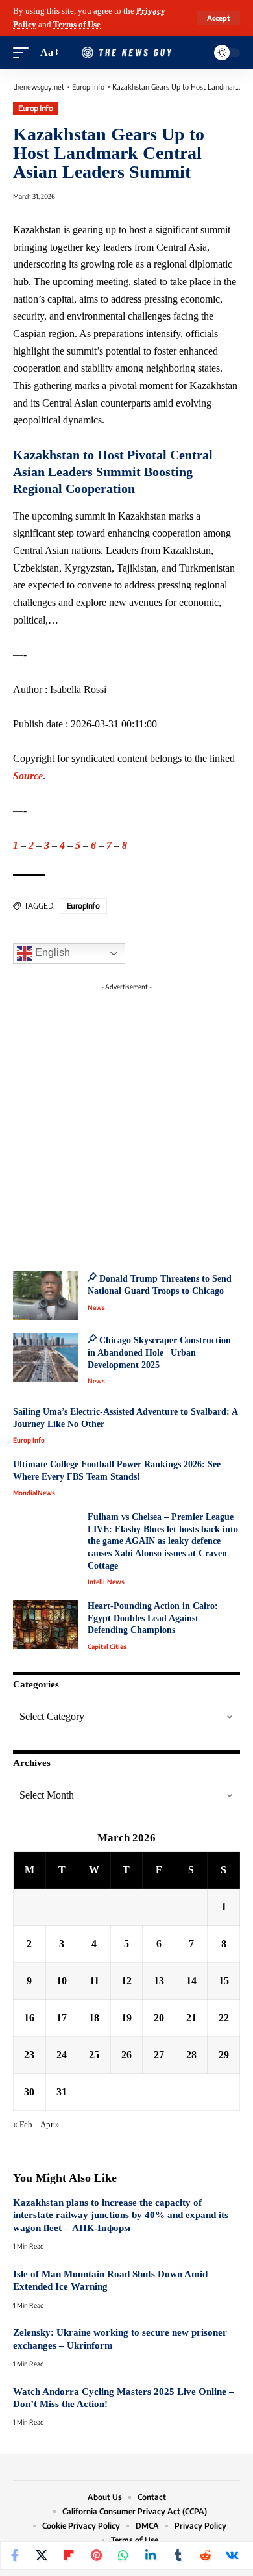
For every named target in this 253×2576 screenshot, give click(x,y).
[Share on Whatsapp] (123, 2555)
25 (94, 2055)
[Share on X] (42, 2555)
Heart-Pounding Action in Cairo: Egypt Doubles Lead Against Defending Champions (153, 1618)
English (51, 953)
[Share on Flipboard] (69, 2555)
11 (94, 1981)
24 (62, 2055)
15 (224, 1981)
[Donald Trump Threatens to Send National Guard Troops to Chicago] (45, 1295)
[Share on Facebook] (14, 2555)
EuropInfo (83, 906)
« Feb (23, 2125)
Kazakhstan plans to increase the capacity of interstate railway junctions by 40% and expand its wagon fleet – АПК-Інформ (121, 2215)
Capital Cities (107, 1647)
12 (126, 1981)
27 (159, 2055)
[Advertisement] (126, 1123)
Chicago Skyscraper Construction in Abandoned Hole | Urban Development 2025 (159, 1352)
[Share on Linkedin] (151, 2555)
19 (126, 2018)
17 (62, 2018)
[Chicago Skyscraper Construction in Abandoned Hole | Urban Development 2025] (45, 1357)
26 (126, 2055)
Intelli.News (106, 1582)
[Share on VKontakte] (232, 2555)
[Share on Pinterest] (96, 2555)
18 (94, 2018)
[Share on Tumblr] (178, 2555)
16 (29, 2018)
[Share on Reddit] (205, 2555)
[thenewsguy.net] (126, 53)
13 (159, 1981)
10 (62, 1981)
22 (224, 2018)
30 (29, 2092)
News (96, 1307)
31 (62, 2092)
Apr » (50, 2125)
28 (191, 2055)
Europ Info (35, 108)
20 (159, 2018)
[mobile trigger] (24, 53)
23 (29, 2055)
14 (191, 1981)
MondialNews (34, 1493)
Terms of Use (77, 25)
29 (224, 2055)
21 (191, 2018)
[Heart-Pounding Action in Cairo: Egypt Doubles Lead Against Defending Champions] (45, 1625)
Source (28, 776)
